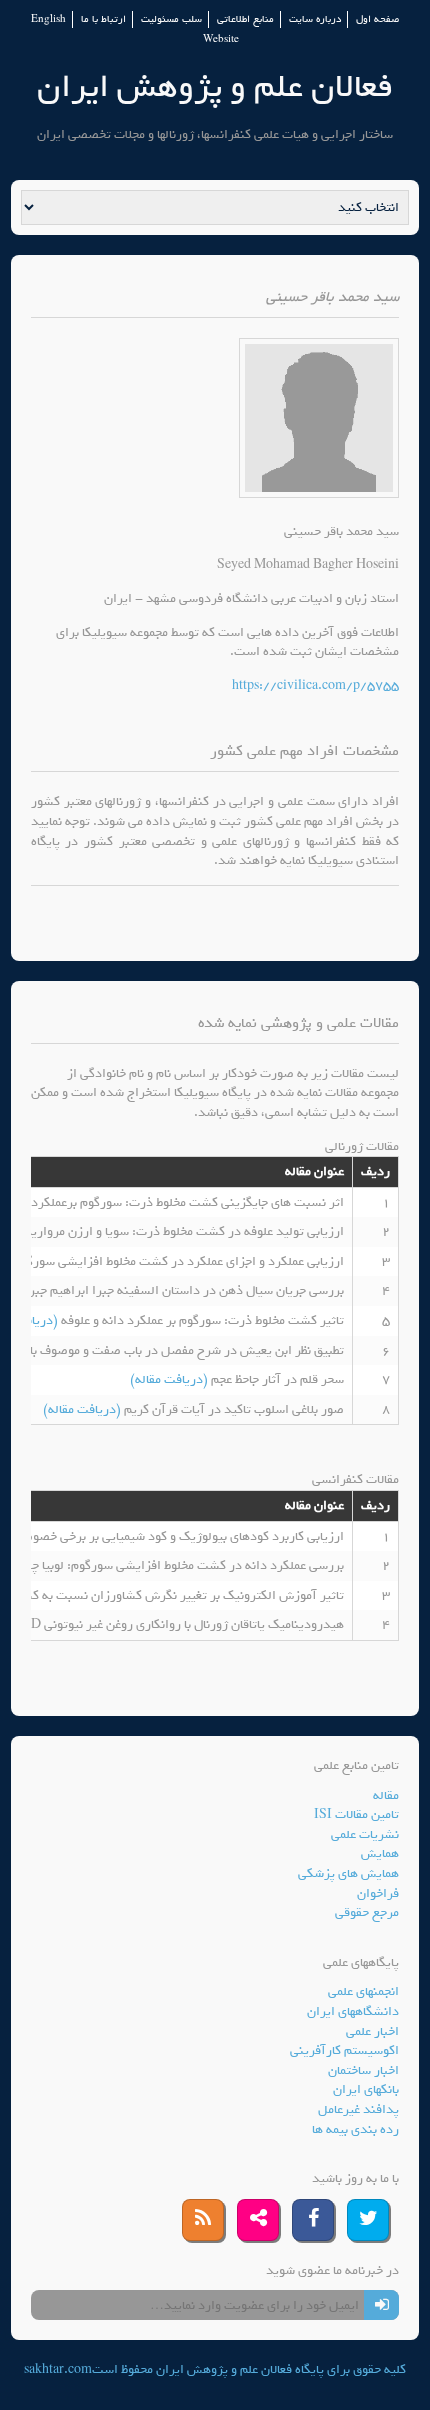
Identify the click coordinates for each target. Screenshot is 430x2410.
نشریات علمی (365, 1834)
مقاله (386, 1795)
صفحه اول (377, 19)
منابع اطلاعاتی (245, 19)
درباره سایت (315, 19)
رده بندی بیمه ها (355, 2129)
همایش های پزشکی (348, 1873)
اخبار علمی (372, 2031)
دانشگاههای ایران (353, 2011)
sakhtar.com (58, 2369)
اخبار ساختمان (363, 2070)
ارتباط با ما (103, 19)
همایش (380, 1853)
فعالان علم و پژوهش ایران (215, 86)
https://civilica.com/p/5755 (315, 685)
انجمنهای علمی (363, 1991)
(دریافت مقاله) (170, 1379)
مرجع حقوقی (367, 1912)
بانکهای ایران (366, 2089)
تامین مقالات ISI (356, 1814)
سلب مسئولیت (171, 19)
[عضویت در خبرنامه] (381, 2305)
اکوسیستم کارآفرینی (344, 2050)
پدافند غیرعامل (358, 2109)
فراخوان (378, 1893)
